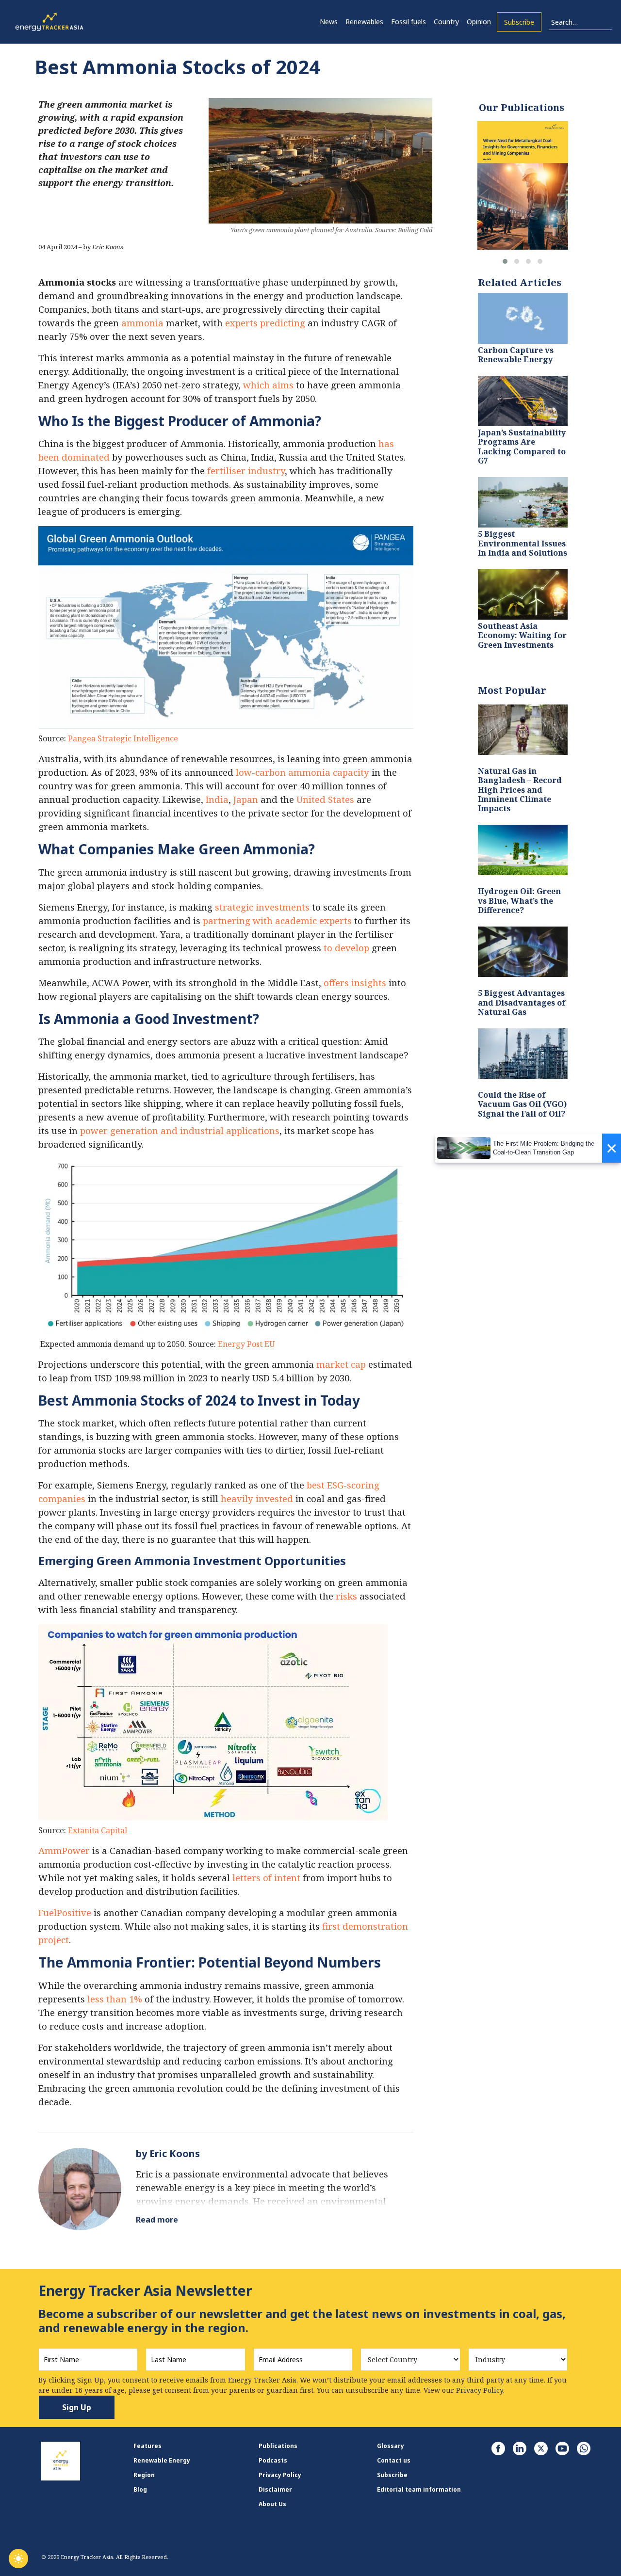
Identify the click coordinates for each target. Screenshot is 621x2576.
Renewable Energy (162, 2460)
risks (346, 1596)
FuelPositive (65, 1912)
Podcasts (273, 2460)
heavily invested (257, 1498)
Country (446, 22)
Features (147, 2446)
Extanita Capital (98, 1830)
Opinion (479, 22)
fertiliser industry (246, 471)
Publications (278, 2446)
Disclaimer (275, 2489)
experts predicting (265, 323)
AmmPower (64, 1850)
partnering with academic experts (277, 920)
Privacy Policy (280, 2475)
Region (144, 2475)
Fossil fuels (409, 22)
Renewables (364, 22)
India (217, 799)
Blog (140, 2489)
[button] (505, 261)
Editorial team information (419, 2489)
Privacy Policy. (480, 2390)
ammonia (142, 323)
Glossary (391, 2446)
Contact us (394, 2460)
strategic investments (262, 907)
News (329, 22)
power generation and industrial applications (180, 1130)
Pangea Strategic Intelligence (123, 738)
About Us (272, 2504)
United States (325, 799)
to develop (346, 948)
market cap (341, 1364)
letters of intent (266, 1878)
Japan (246, 799)
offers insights (355, 983)
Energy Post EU (246, 1344)
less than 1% (115, 1999)
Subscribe (519, 22)
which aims (268, 385)
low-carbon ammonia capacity (302, 772)
